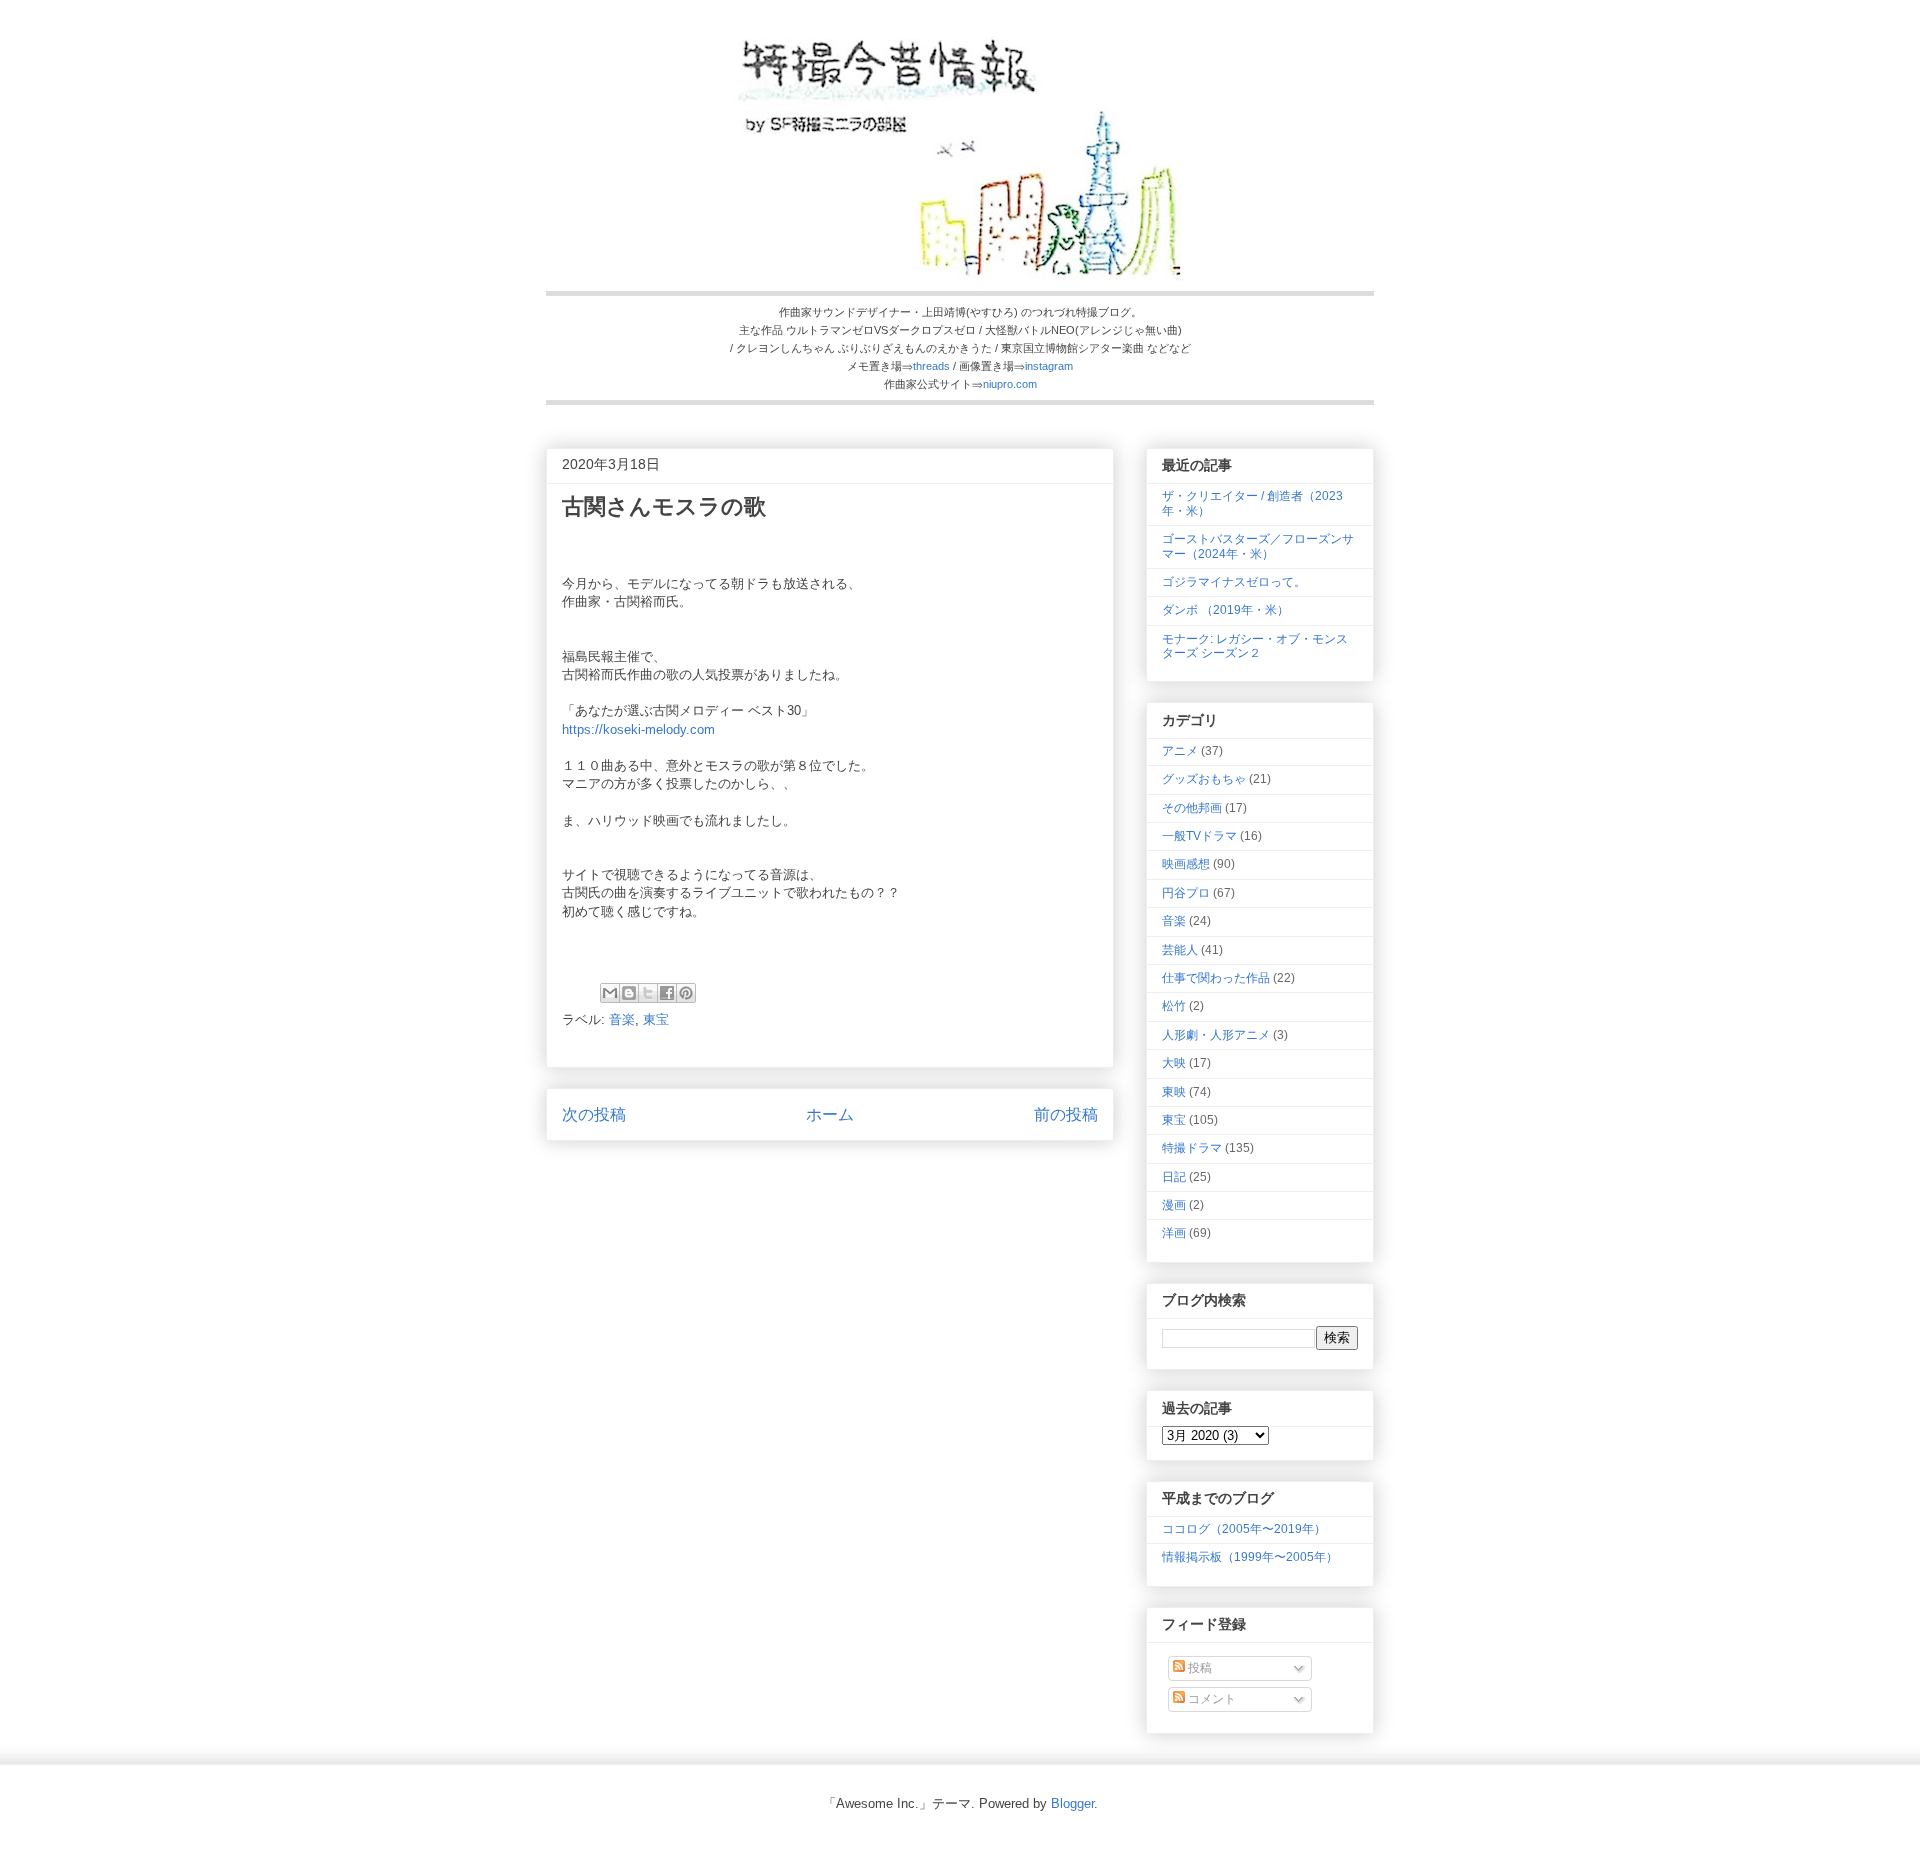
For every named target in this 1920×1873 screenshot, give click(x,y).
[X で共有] (648, 993)
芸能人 (1180, 950)
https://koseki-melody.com (638, 729)
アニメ (1180, 751)
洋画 (1174, 1233)
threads (931, 366)
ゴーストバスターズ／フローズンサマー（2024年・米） (1258, 546)
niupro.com (1010, 384)
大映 (1174, 1063)
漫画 (1174, 1205)
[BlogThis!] (629, 993)
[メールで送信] (610, 993)
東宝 (656, 1019)
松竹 (1174, 1006)
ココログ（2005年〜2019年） (1244, 1529)
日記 (1174, 1177)
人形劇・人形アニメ (1216, 1035)
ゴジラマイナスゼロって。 (1234, 582)
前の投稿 (1066, 1114)
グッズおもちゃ (1204, 779)
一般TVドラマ (1199, 836)
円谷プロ (1186, 893)
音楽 (622, 1019)
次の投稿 (594, 1114)
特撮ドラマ (1192, 1148)
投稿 (1198, 1668)
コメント (1210, 1699)
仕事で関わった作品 (1216, 978)
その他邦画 (1192, 808)
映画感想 (1186, 864)
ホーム (830, 1114)
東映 (1174, 1092)
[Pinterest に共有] (686, 993)
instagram (1049, 366)
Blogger (1072, 1803)
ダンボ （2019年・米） (1225, 610)
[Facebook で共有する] (667, 993)
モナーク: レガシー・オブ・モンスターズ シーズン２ (1255, 646)
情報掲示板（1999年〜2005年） (1250, 1557)
